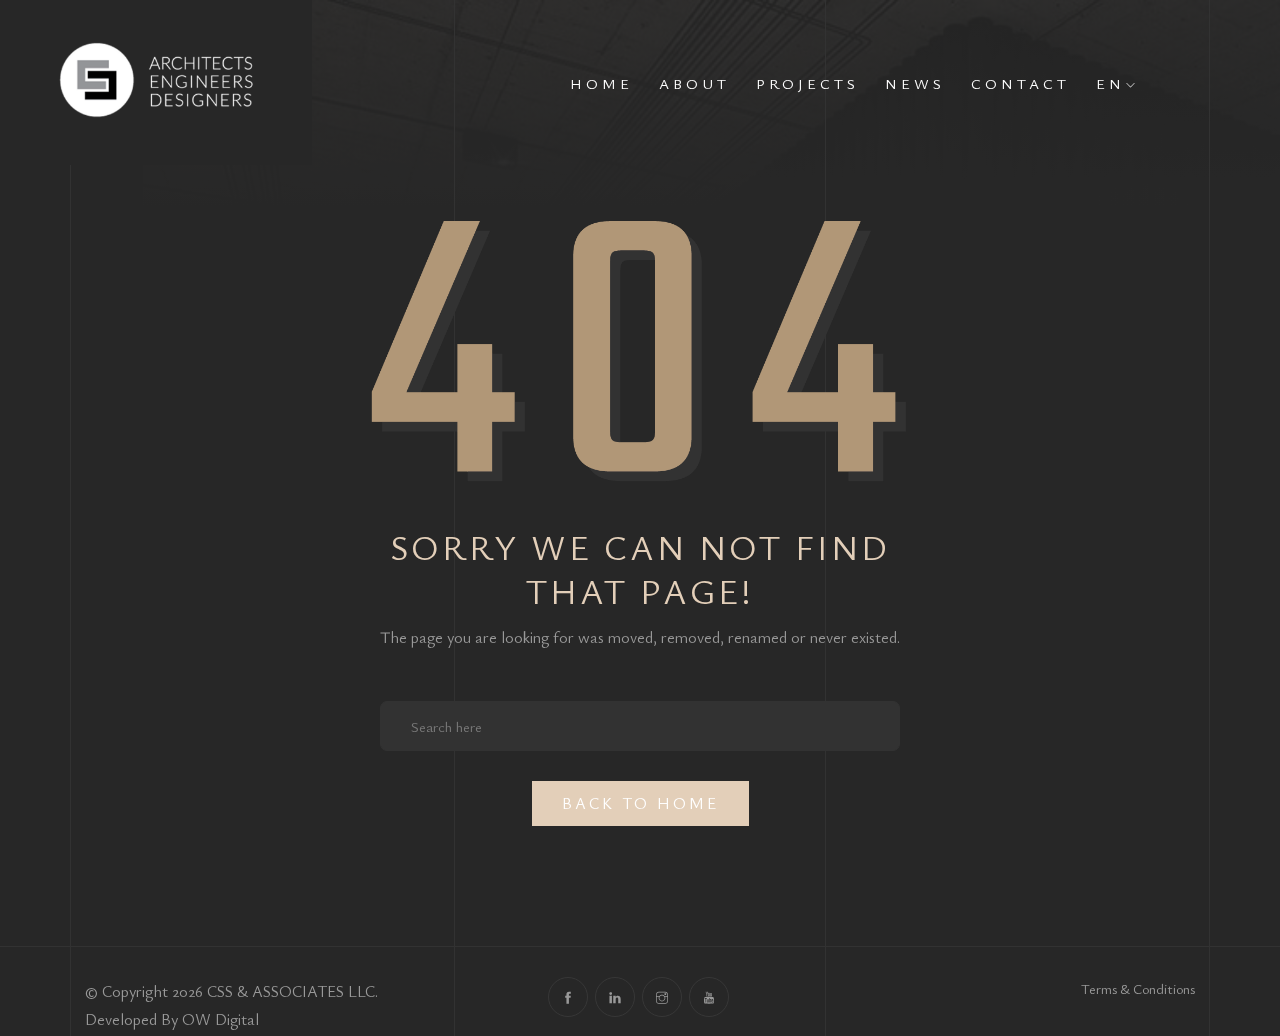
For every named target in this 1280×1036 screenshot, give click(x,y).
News (915, 83)
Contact (1020, 83)
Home (601, 83)
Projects (807, 83)
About (694, 83)
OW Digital (220, 1019)
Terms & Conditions (1138, 988)
